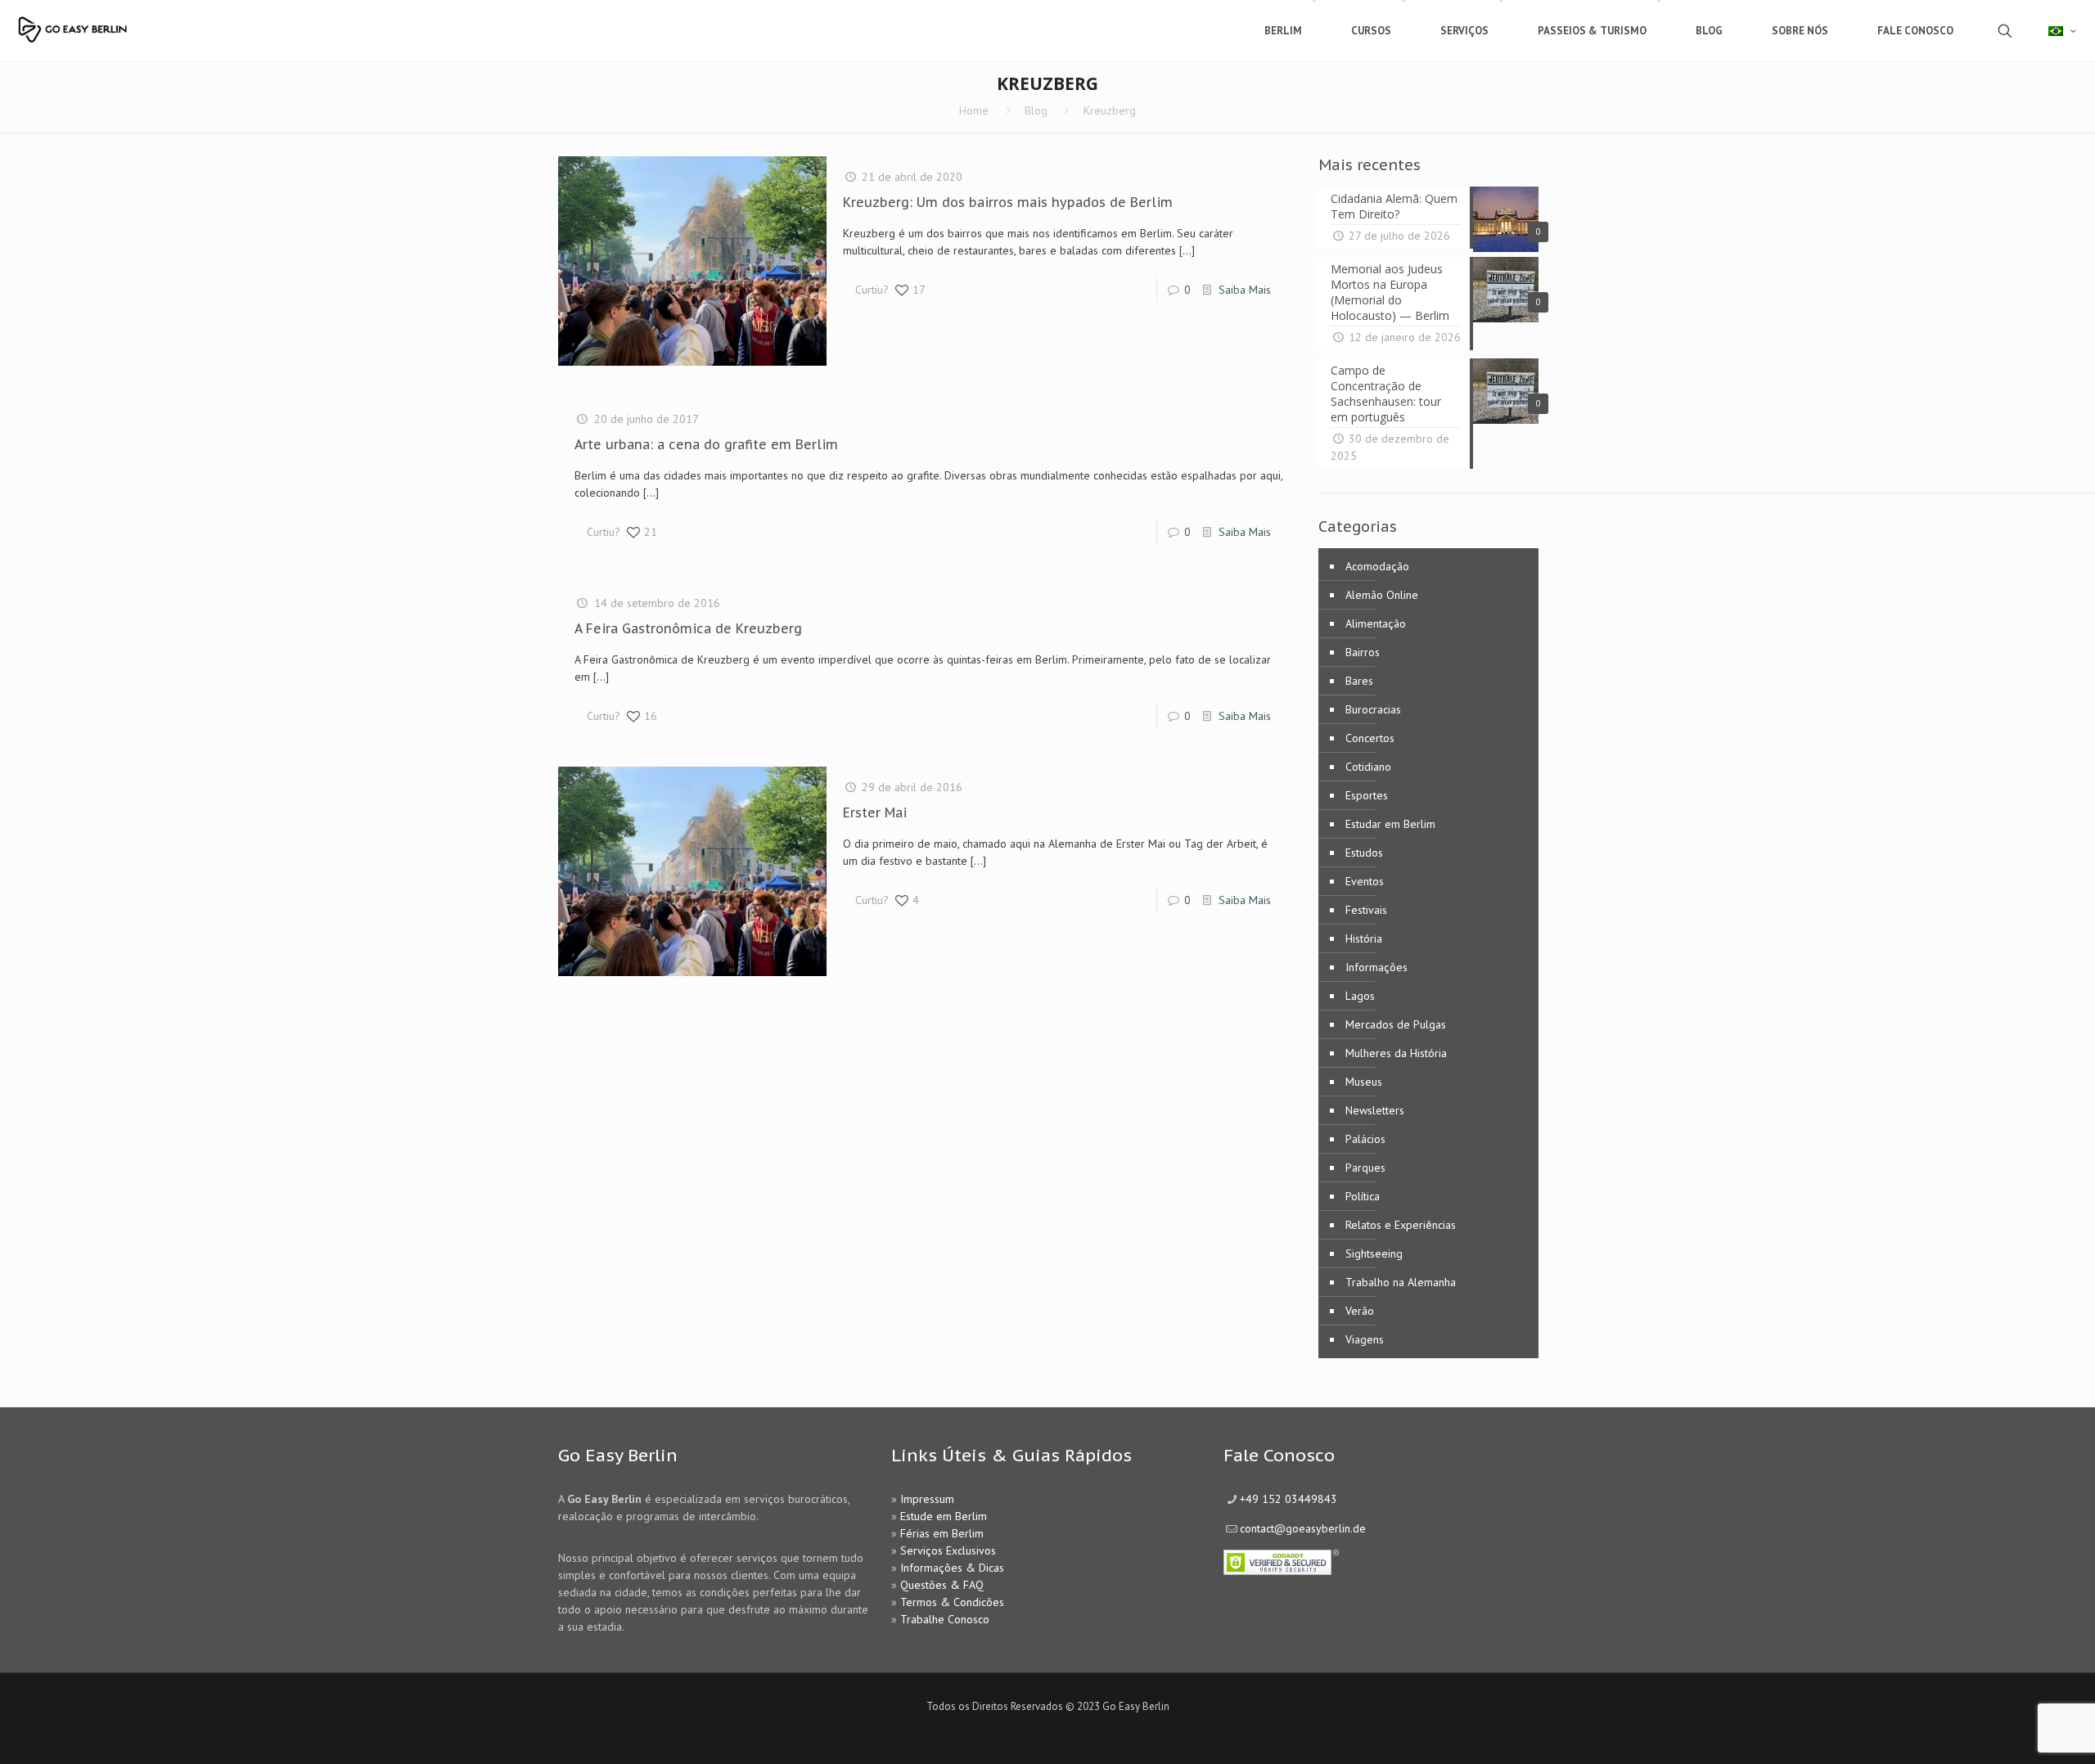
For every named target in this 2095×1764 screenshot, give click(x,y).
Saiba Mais (1245, 290)
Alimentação (1376, 623)
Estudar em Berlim (1390, 824)
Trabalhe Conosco (945, 1619)
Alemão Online (1382, 595)
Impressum (927, 1499)
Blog (1036, 110)
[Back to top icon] (2016, 1730)
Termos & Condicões (952, 1602)
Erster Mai (875, 812)
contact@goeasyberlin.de (1303, 1528)
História (1364, 938)
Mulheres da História (1396, 1053)
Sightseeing (1374, 1253)
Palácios (1365, 1139)
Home (974, 110)
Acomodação (1377, 566)
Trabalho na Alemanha (1401, 1282)
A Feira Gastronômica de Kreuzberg (688, 628)
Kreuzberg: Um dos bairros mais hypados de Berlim (1008, 202)
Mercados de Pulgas (1396, 1024)
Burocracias (1373, 709)
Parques (1365, 1168)
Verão (1360, 1311)
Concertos (1370, 738)
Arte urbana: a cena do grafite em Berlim (706, 444)
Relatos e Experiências (1401, 1225)
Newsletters (1375, 1110)
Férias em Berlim (942, 1533)
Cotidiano (1368, 767)
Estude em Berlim (944, 1516)
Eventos (1365, 881)
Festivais (1366, 910)
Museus (1364, 1082)
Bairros (1363, 652)
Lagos (1360, 996)
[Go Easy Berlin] (119, 22)
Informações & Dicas (952, 1568)
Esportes (1367, 795)
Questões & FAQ (942, 1585)
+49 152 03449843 (1289, 1499)
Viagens (1365, 1339)
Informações (1376, 967)
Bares (1359, 681)
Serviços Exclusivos (948, 1550)
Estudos (1364, 853)
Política (1363, 1196)
